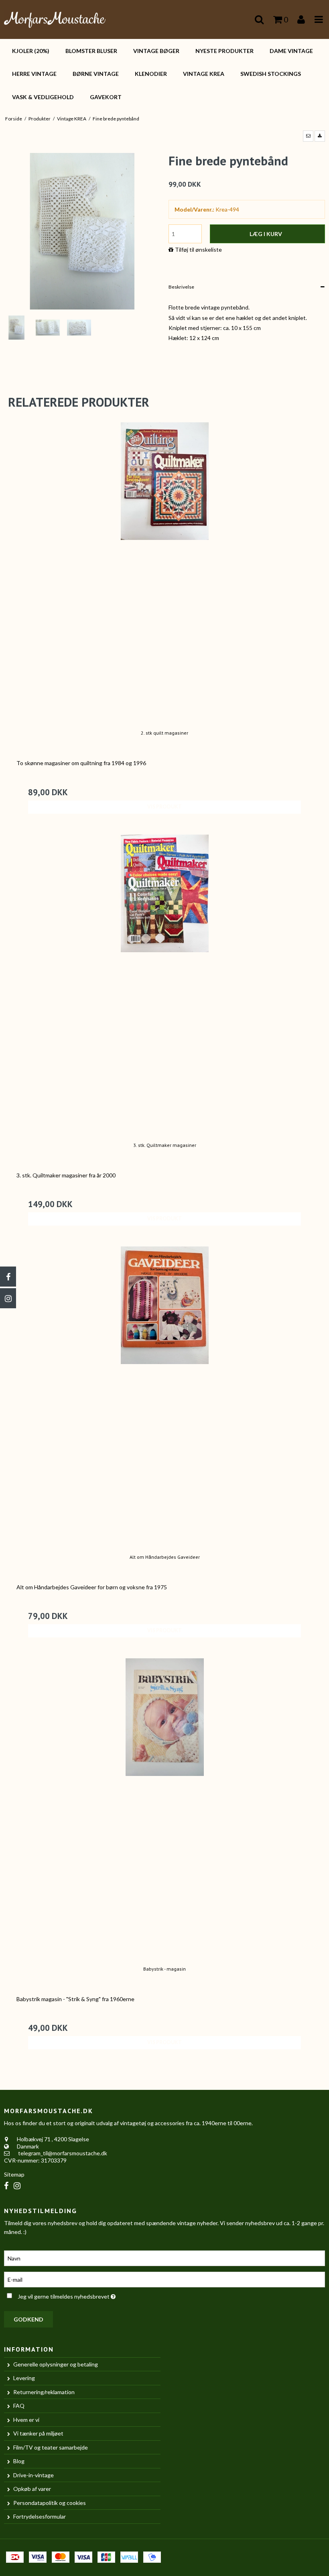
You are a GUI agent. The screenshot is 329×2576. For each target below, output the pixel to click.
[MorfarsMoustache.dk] (55, 19)
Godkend (28, 2319)
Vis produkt (164, 807)
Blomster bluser (91, 51)
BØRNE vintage (96, 74)
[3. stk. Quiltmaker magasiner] (164, 983)
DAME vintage (291, 51)
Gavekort (106, 97)
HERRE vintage (34, 74)
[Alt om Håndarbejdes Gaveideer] (164, 1395)
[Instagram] (8, 1298)
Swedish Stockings (271, 74)
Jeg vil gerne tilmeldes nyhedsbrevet (87, 2295)
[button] (308, 136)
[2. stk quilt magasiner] (164, 570)
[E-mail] (164, 2279)
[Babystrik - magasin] (164, 1806)
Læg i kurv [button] (266, 234)
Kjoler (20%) (31, 51)
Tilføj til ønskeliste (198, 249)
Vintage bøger (156, 51)
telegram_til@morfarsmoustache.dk (63, 2153)
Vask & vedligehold (43, 97)
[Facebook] (8, 1277)
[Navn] (164, 2257)
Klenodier (151, 74)
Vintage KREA (204, 74)
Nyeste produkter (224, 51)
